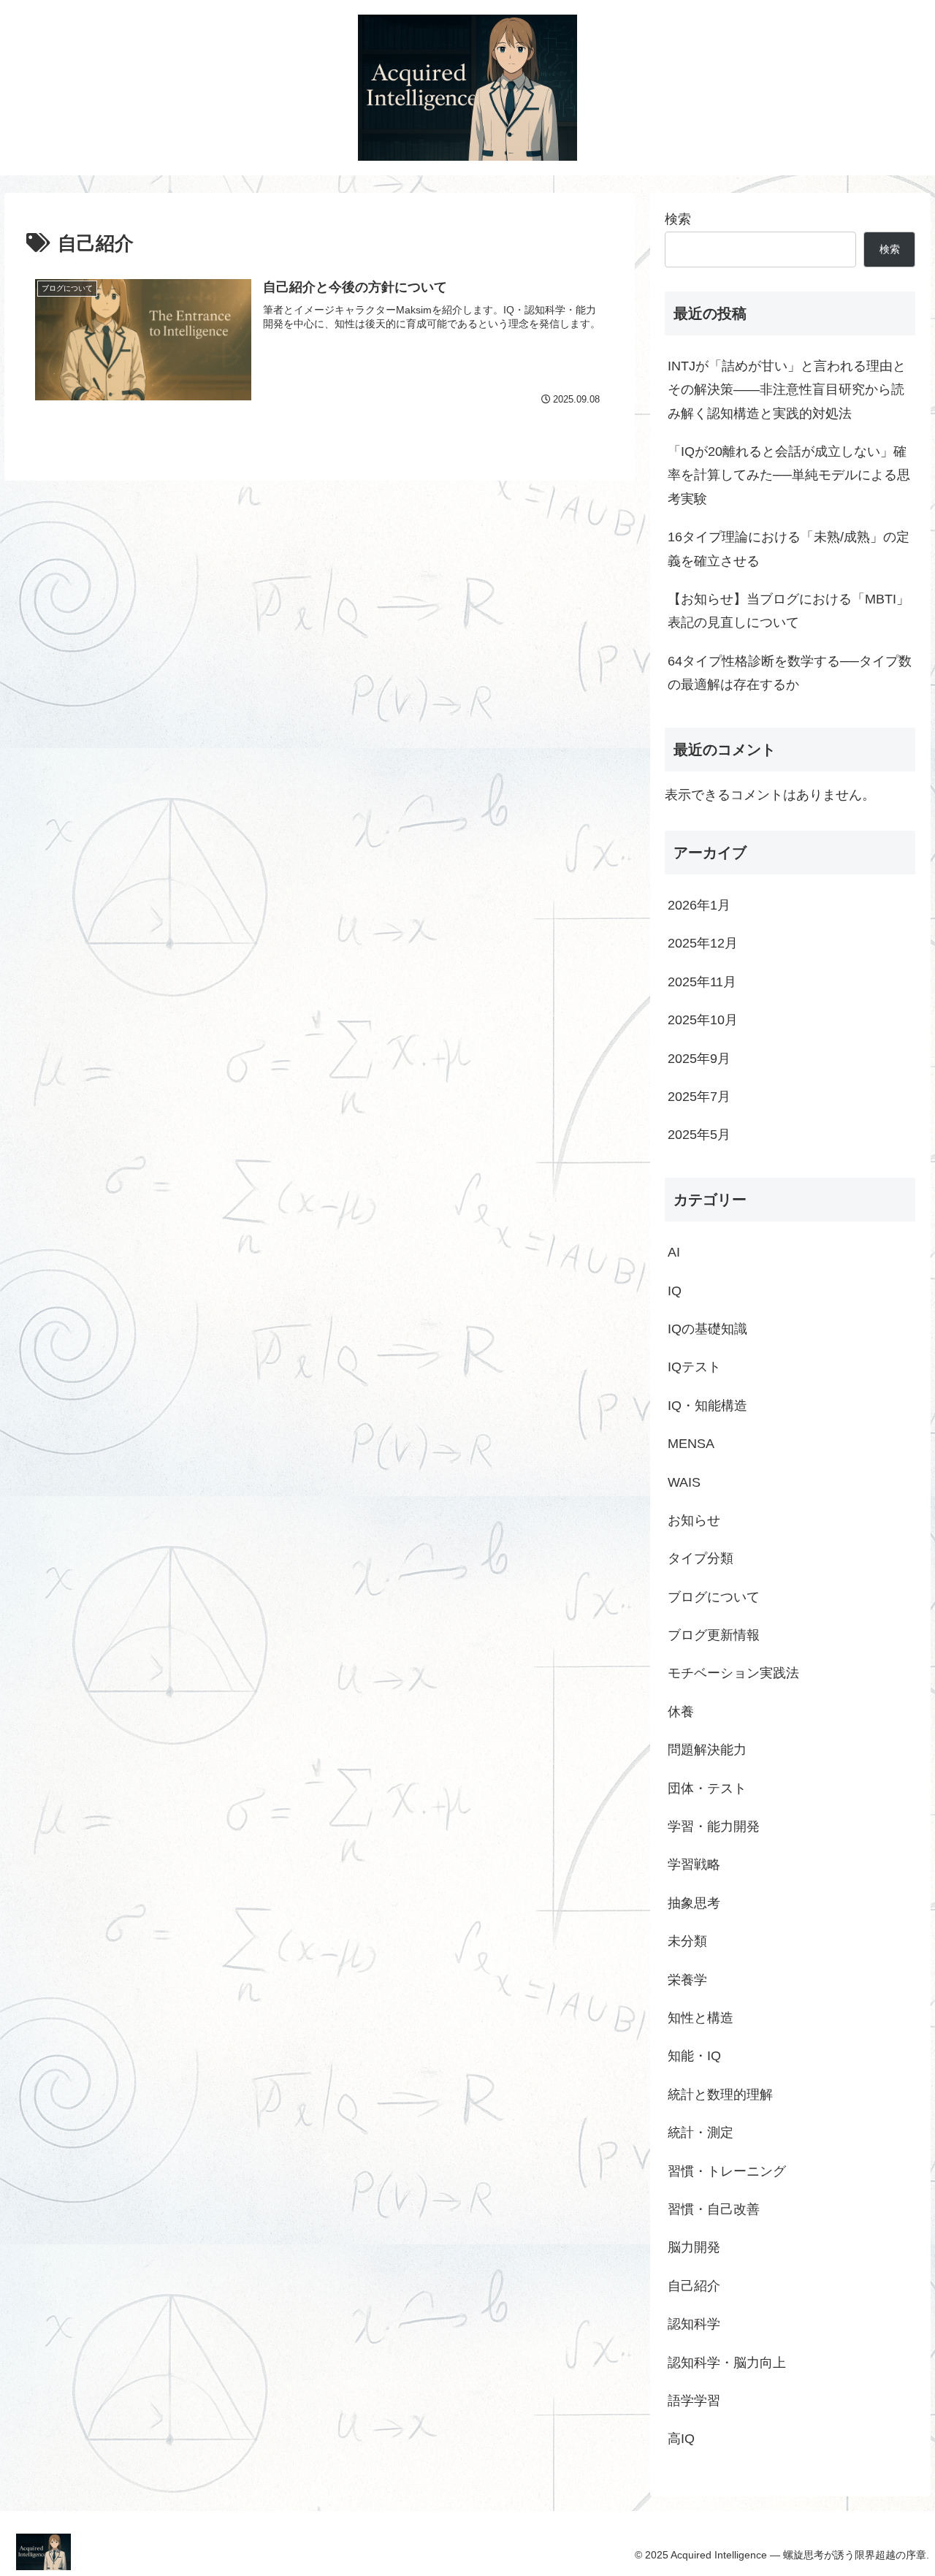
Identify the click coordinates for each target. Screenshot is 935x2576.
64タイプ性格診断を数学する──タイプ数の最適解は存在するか (790, 673)
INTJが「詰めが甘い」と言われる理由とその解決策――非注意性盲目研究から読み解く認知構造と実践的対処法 (787, 390)
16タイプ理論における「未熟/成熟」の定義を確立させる (789, 549)
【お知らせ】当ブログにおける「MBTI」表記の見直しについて (789, 611)
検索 (678, 219)
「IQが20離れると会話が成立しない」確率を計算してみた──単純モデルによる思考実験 (789, 475)
